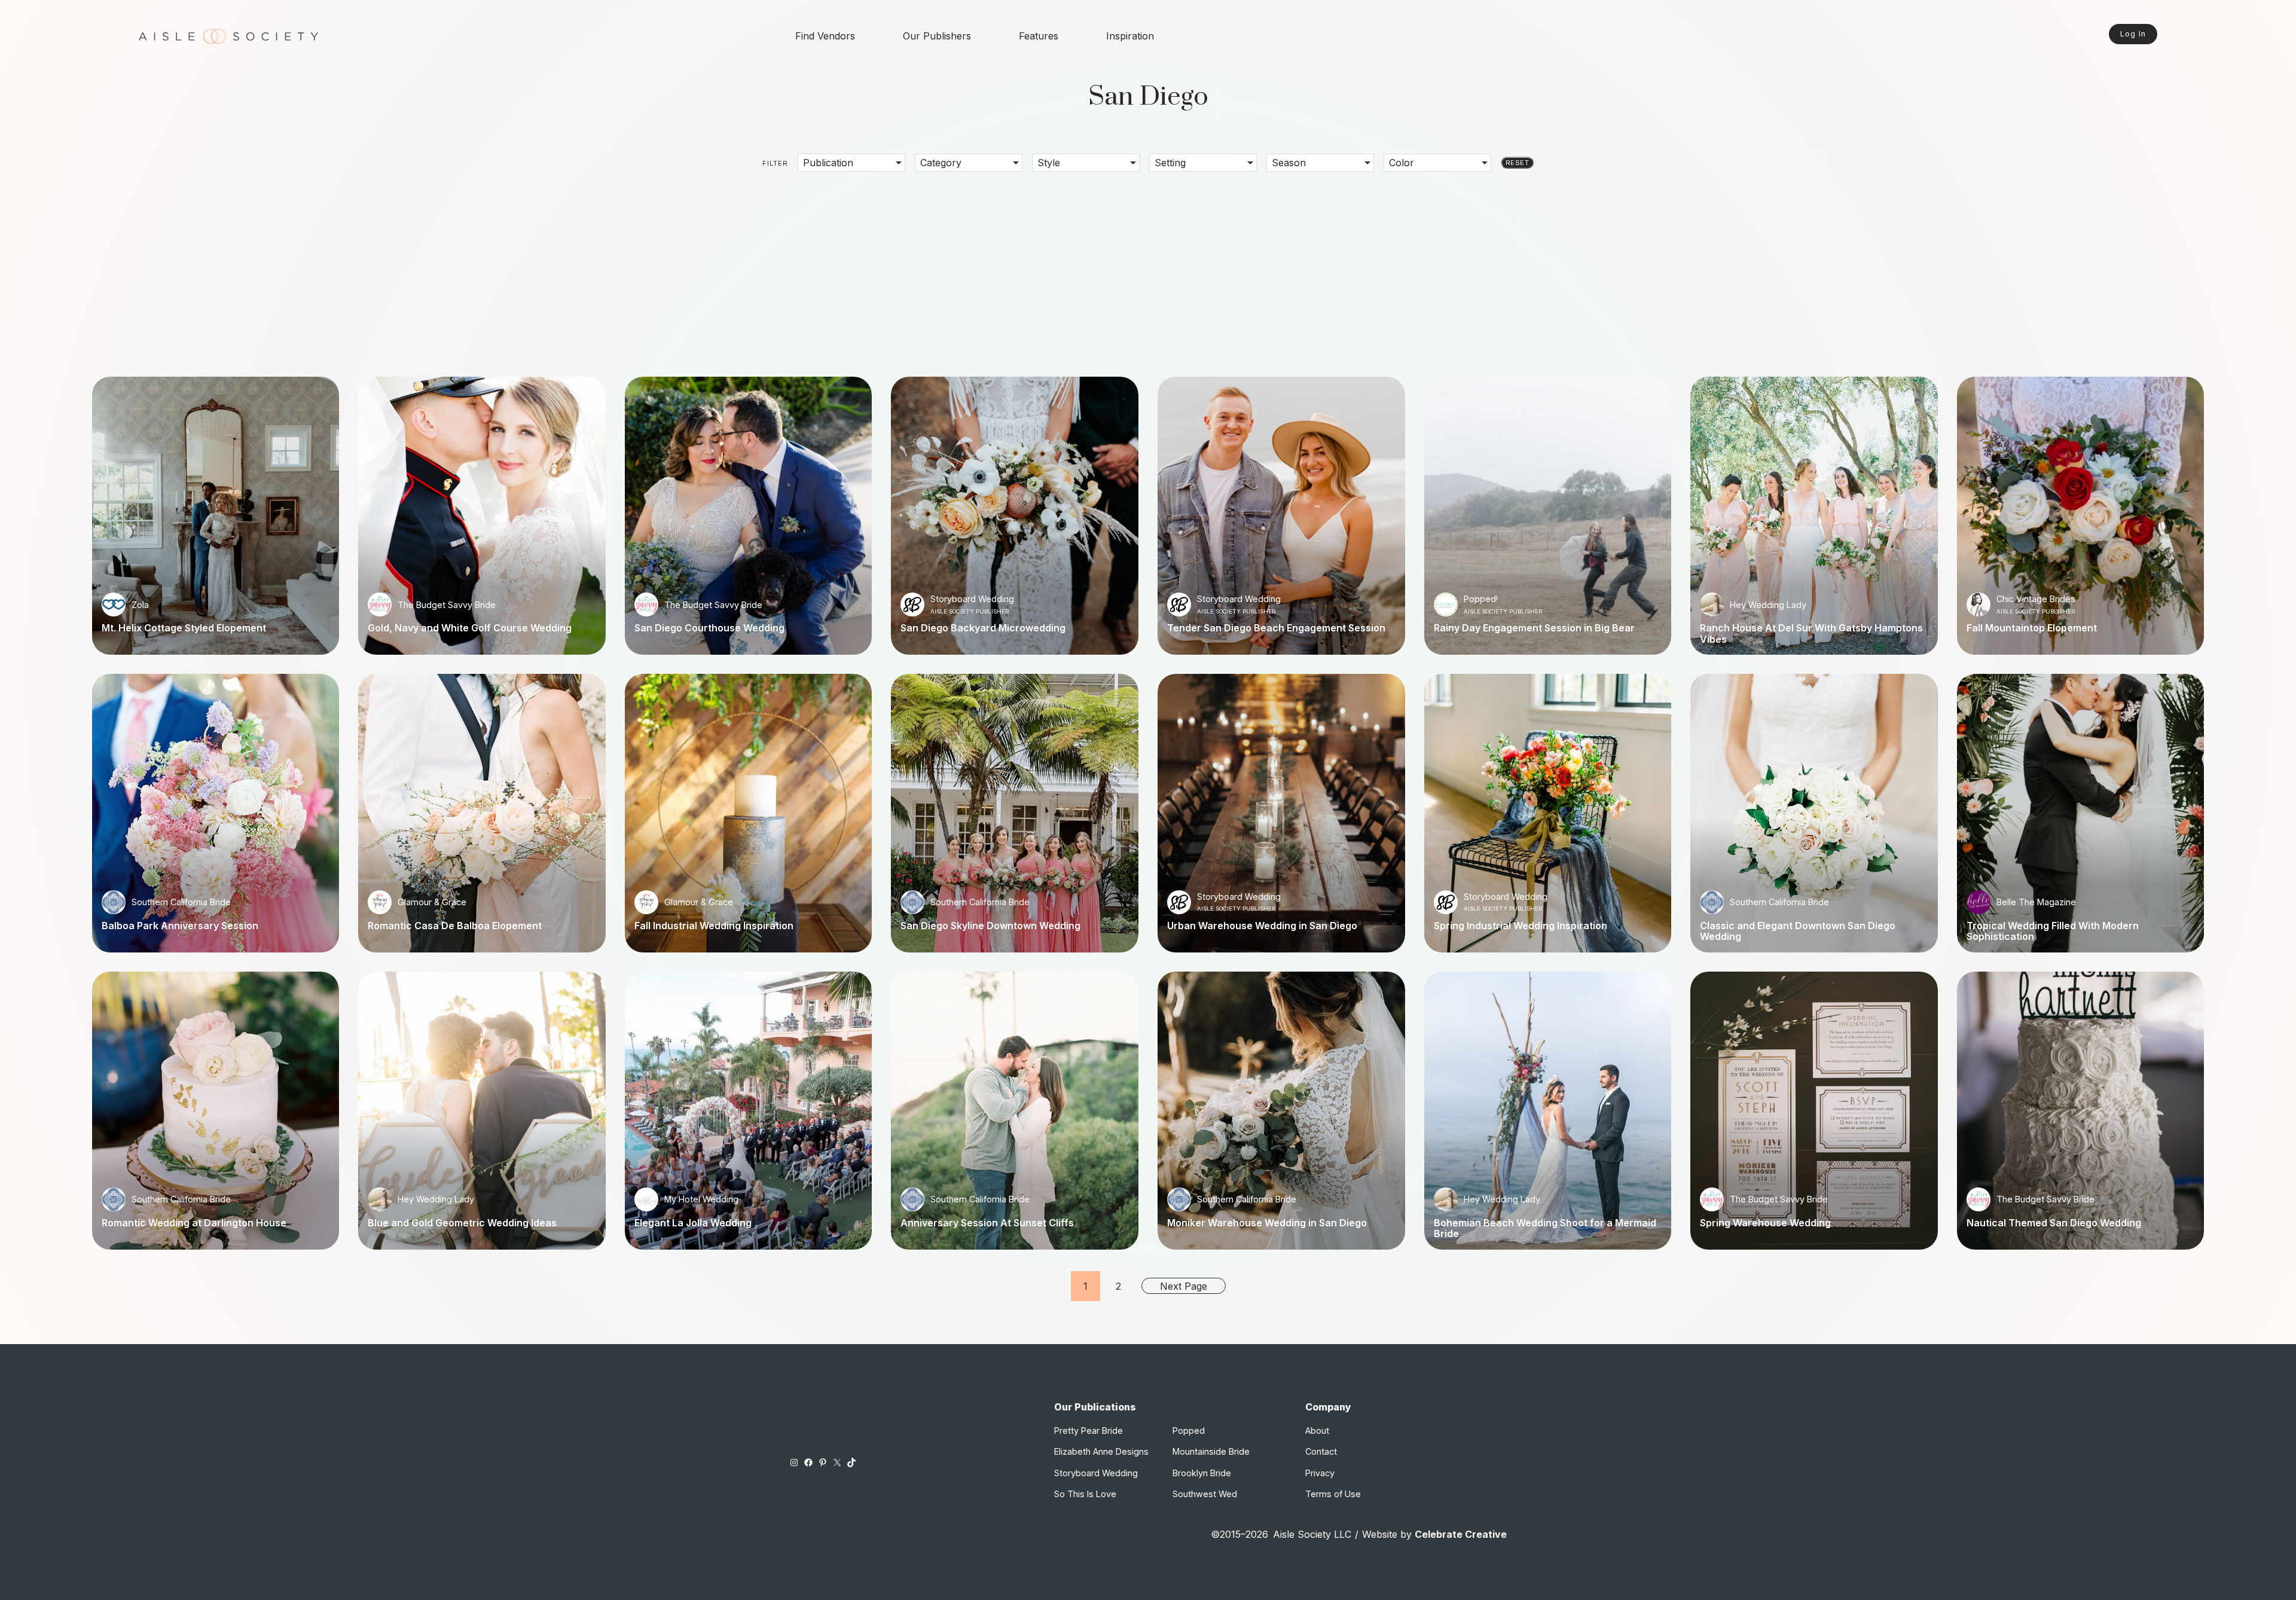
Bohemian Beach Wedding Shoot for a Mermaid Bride (1545, 1228)
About (1317, 1430)
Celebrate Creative (1461, 1534)
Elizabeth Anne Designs (1101, 1451)
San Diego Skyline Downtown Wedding (990, 926)
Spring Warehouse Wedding (1765, 1223)
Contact (1321, 1451)
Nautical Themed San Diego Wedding (2054, 1223)
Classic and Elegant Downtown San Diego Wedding (1798, 931)
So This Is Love (1085, 1494)
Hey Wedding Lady (1768, 605)
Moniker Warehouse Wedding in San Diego (1267, 1223)
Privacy (1320, 1473)
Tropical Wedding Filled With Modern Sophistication (2053, 931)
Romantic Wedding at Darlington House (194, 1223)
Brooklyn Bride (1202, 1473)
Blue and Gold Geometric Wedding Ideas (462, 1223)
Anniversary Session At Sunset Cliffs (987, 1223)
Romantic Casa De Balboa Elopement (455, 926)
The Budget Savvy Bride (447, 605)
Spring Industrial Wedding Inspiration (1521, 926)
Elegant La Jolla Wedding (693, 1223)
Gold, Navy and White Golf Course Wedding (470, 628)
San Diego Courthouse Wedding (709, 628)
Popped (1189, 1430)
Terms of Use (1333, 1494)
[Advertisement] (1148, 265)
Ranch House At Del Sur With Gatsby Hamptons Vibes (1811, 633)
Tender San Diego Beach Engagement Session (1276, 628)
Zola (140, 605)
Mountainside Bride (1211, 1451)
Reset (1517, 163)
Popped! (1481, 599)
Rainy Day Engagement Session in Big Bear (1534, 628)
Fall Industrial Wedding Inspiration (714, 926)
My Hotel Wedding (701, 1199)
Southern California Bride (181, 902)
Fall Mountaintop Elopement (2032, 628)
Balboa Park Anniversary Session (180, 926)
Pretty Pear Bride (1089, 1430)
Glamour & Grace (432, 902)
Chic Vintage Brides (2036, 599)
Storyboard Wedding (972, 599)
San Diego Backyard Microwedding (983, 628)
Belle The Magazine (2036, 902)
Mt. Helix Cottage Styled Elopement (184, 628)
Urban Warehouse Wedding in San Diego (1262, 926)
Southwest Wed (1205, 1494)
